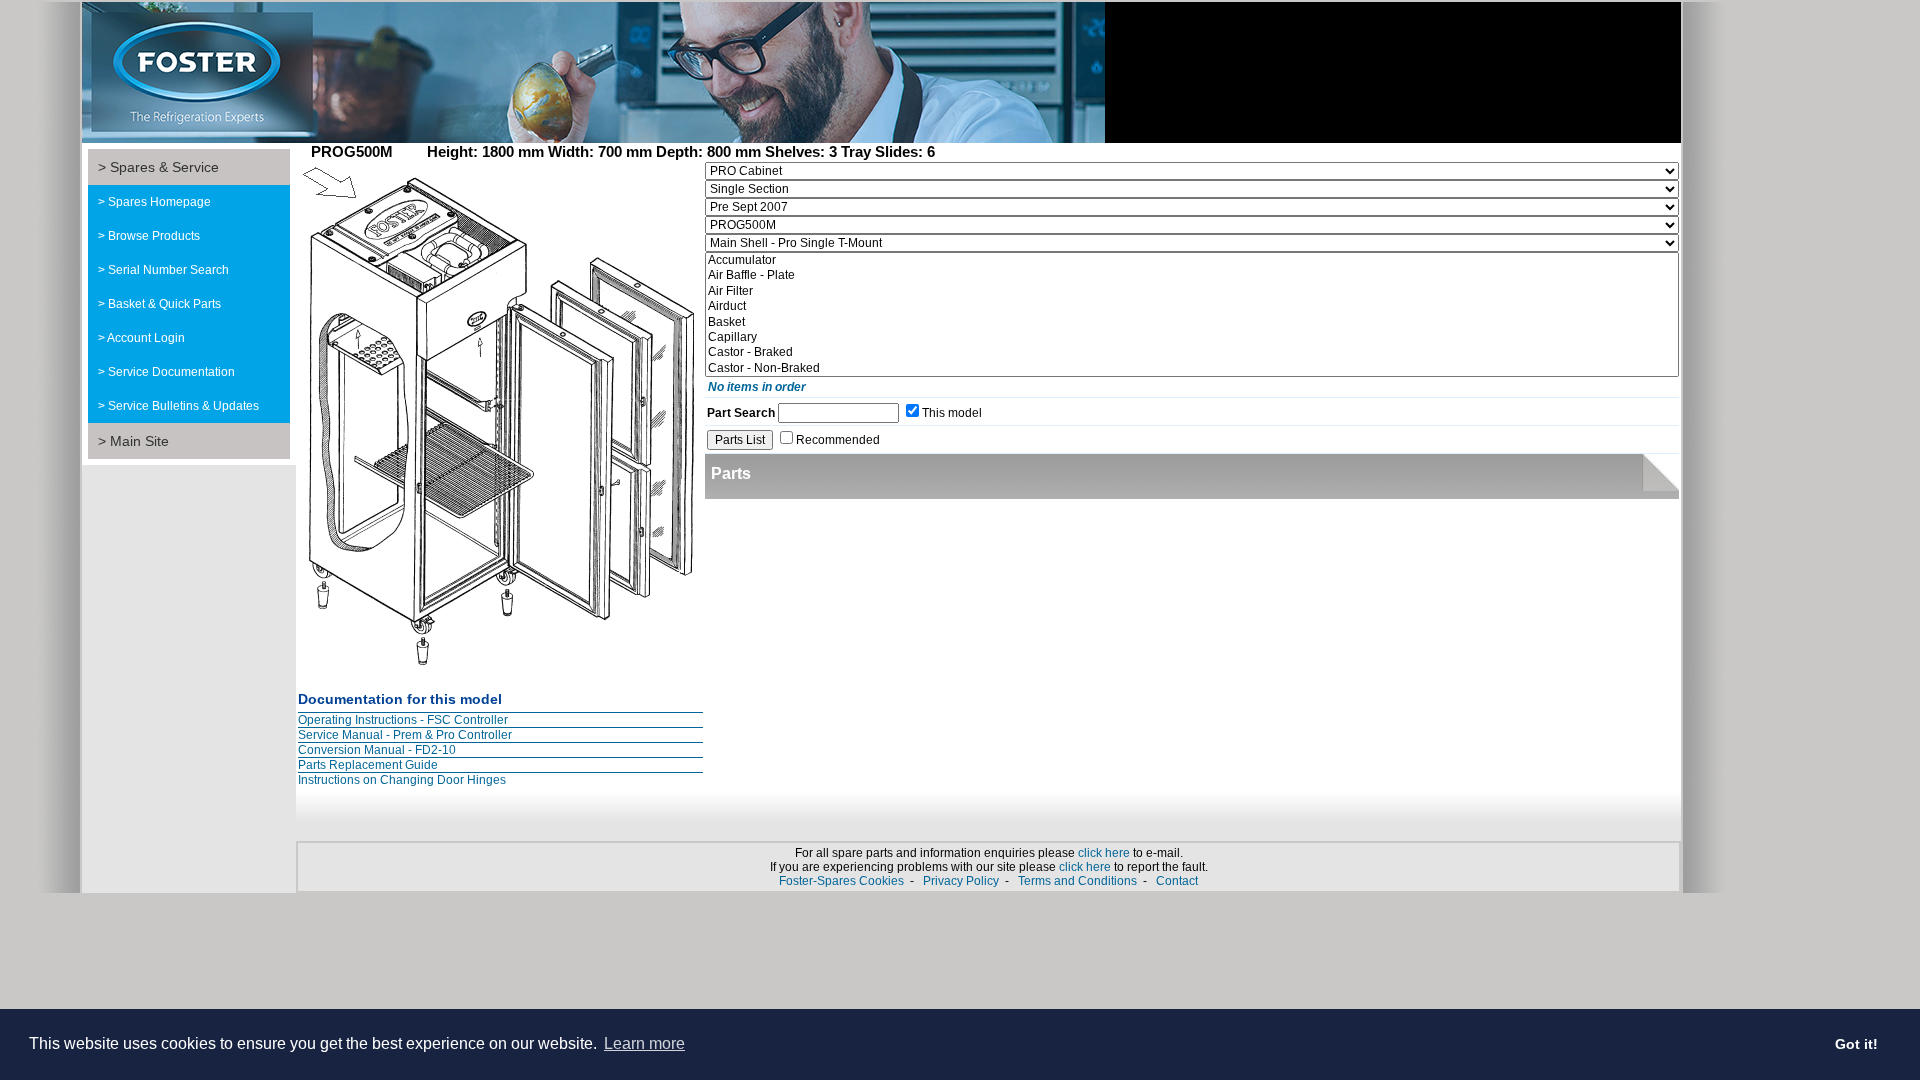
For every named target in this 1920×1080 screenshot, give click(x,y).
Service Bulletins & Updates (183, 406)
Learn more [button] (644, 1043)
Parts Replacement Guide (368, 765)
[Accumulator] (1192, 260)
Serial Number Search (168, 270)
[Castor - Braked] (1192, 352)
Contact (1177, 881)
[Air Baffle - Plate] (1192, 275)
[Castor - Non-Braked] (1192, 368)
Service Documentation (171, 372)
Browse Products (154, 236)
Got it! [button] (1856, 1044)
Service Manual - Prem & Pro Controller (405, 735)
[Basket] (1192, 322)
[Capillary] (1192, 337)
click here (1104, 853)
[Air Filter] (1192, 291)
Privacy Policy (961, 881)
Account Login (146, 338)
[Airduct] (1192, 306)
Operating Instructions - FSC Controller (403, 720)
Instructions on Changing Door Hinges (402, 780)
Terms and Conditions (1077, 881)
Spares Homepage (159, 202)
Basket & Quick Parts (164, 304)
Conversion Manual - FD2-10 (377, 750)
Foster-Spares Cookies (841, 881)
